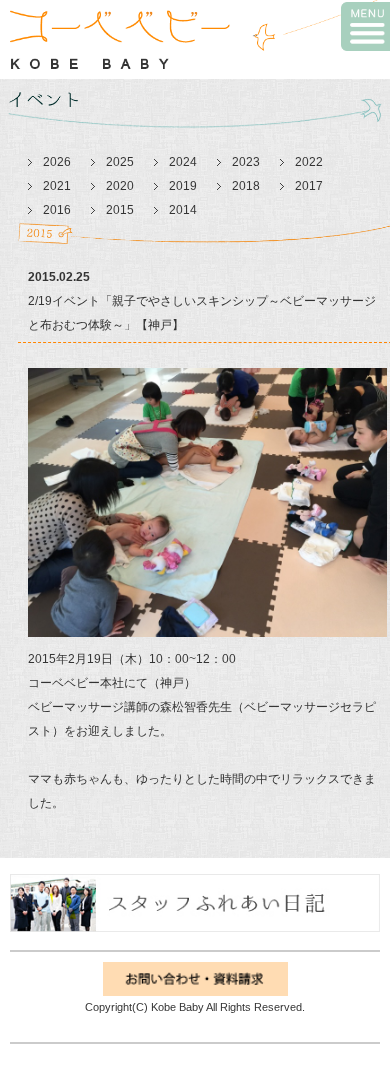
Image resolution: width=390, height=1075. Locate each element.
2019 (183, 186)
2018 (246, 186)
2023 (246, 162)
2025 (120, 162)
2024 (183, 162)
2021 (57, 186)
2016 (57, 210)
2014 (183, 210)
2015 (120, 210)
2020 (120, 186)
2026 (57, 162)
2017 (309, 186)
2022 (309, 162)
